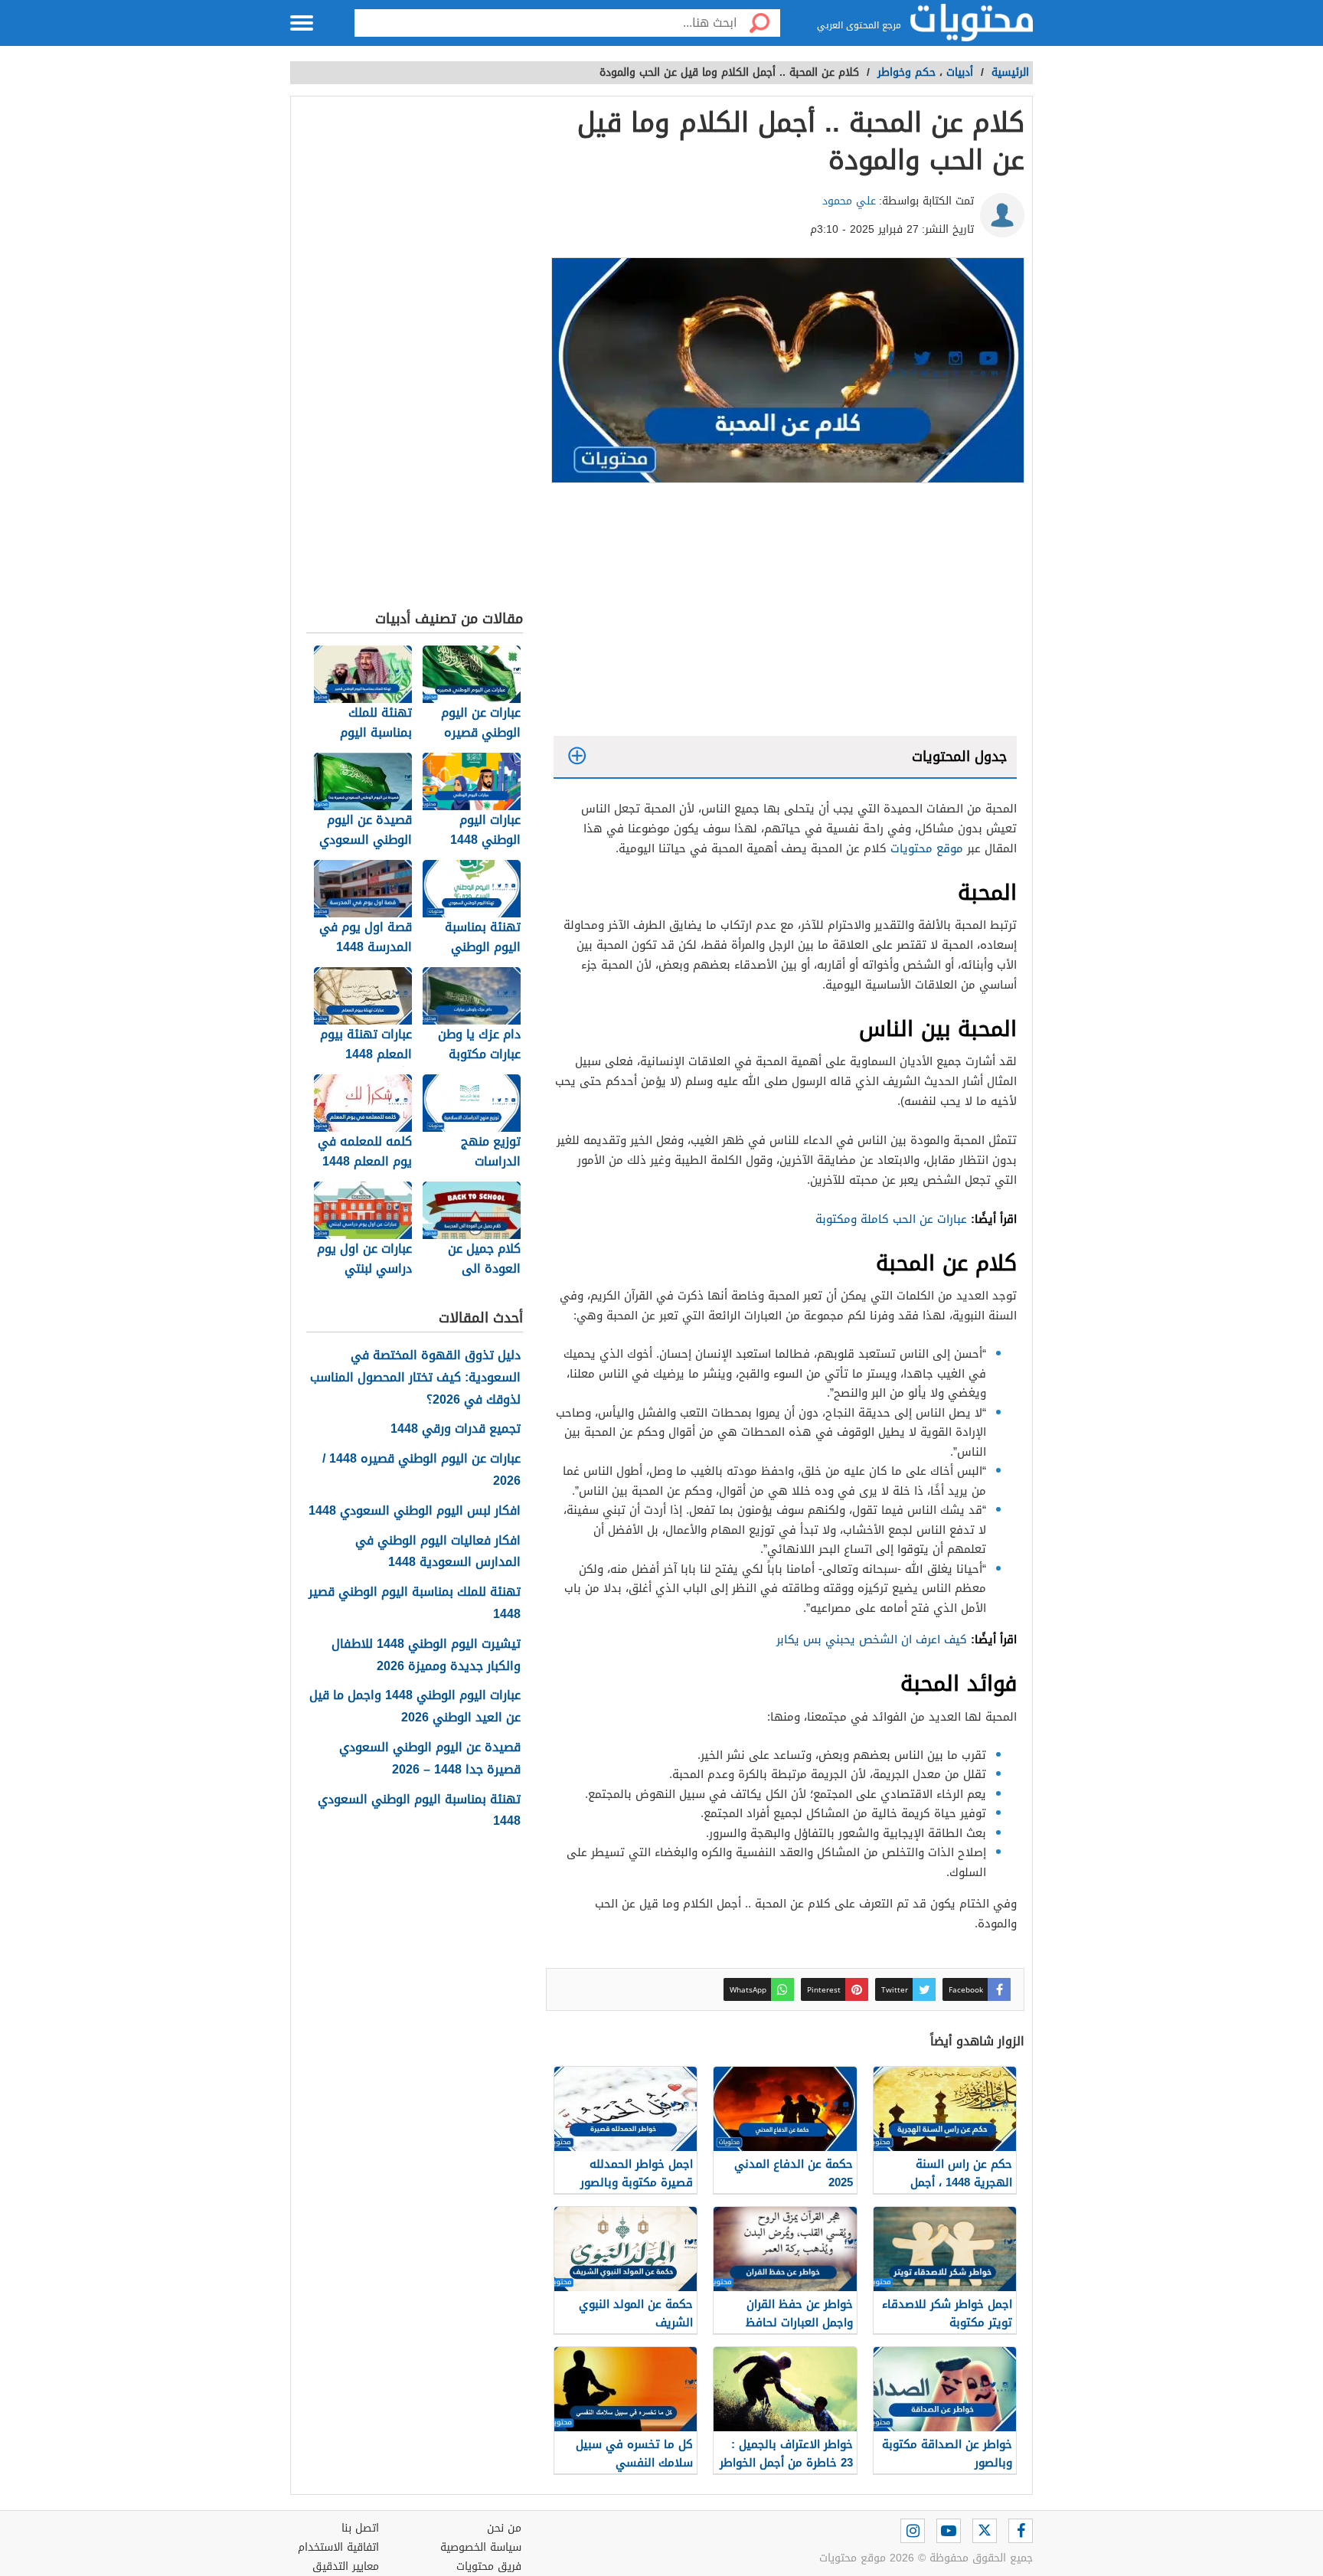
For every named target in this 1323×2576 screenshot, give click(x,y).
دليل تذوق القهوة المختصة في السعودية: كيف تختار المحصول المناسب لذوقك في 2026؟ (415, 1378)
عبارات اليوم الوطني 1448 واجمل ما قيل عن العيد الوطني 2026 (415, 1707)
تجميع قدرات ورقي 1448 (456, 1429)
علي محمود (849, 201)
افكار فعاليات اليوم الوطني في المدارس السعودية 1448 (438, 1552)
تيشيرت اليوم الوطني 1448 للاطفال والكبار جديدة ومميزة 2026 (426, 1656)
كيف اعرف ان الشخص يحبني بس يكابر (872, 1639)
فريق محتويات (489, 2566)
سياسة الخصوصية (481, 2547)
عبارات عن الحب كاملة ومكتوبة (891, 1219)
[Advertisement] (785, 613)
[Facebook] (1021, 2531)
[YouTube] (949, 2531)
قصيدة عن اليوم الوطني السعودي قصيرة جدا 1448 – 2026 (430, 1759)
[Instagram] (913, 2531)
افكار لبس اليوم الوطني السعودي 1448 (415, 1511)
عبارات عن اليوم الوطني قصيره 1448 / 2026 (421, 1470)
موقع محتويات (927, 848)
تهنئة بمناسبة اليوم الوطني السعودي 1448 (419, 1811)
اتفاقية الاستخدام (338, 2547)
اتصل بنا (360, 2528)
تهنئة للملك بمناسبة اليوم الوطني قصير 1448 (415, 1603)
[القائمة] (302, 23)
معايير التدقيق (346, 2566)
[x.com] (985, 2531)
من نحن (504, 2528)
